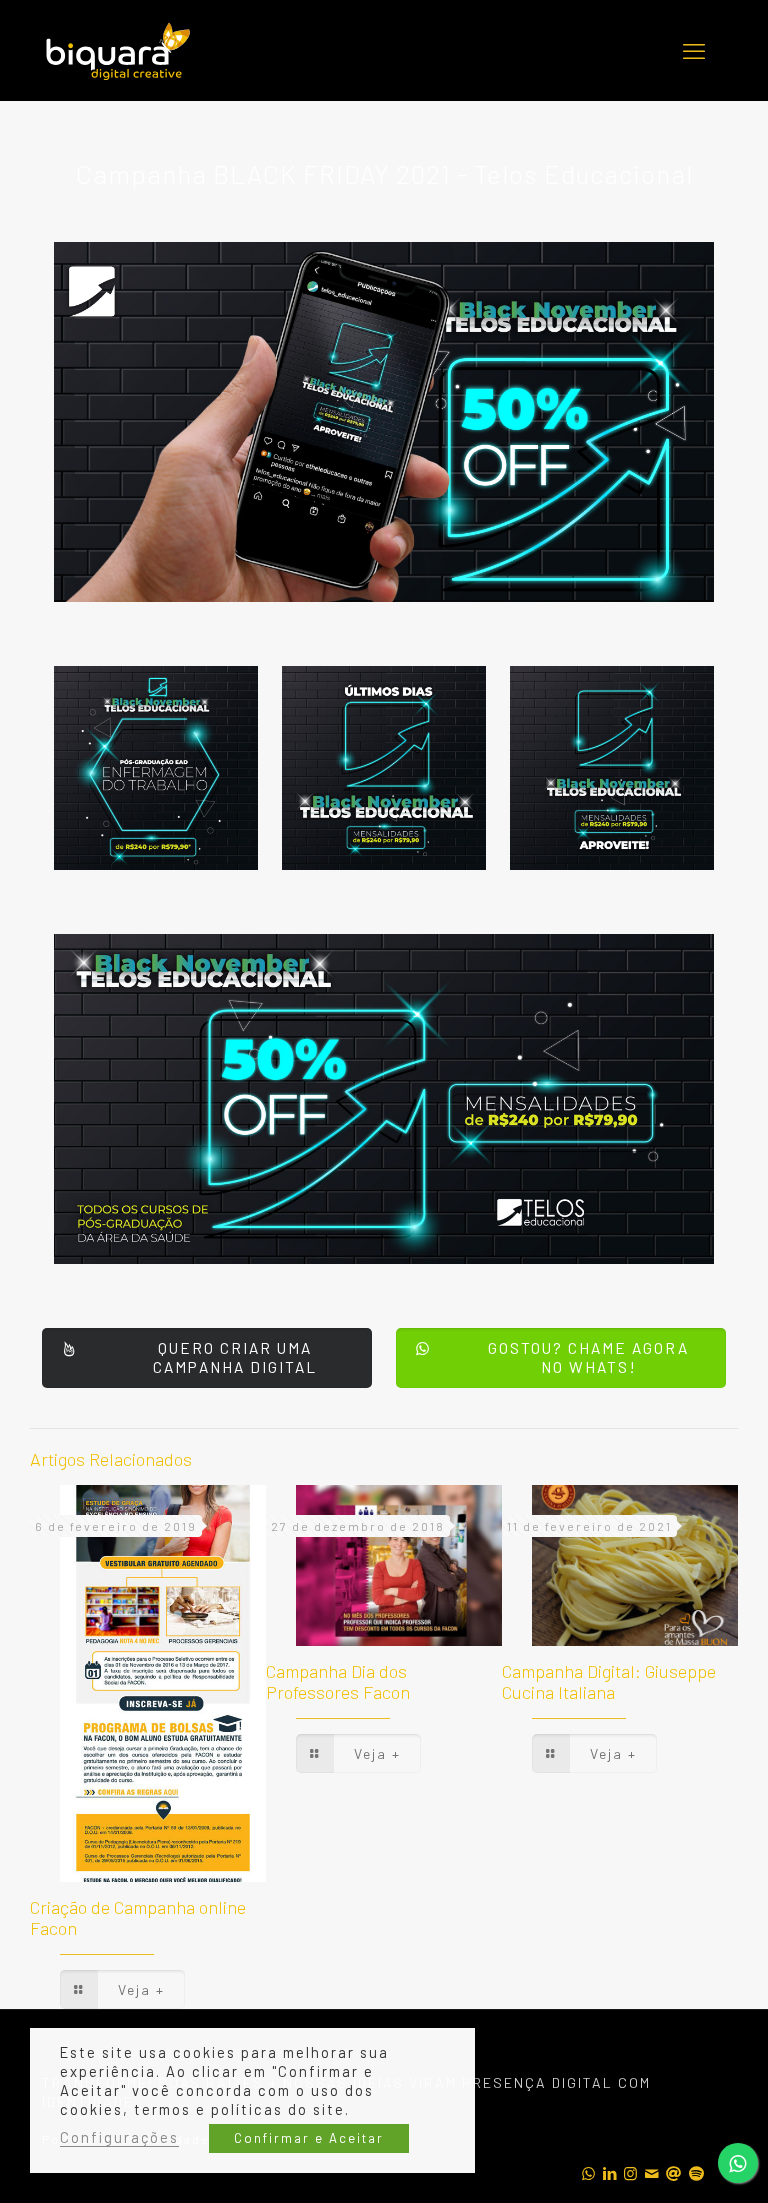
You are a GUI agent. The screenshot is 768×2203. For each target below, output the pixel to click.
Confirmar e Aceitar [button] (309, 2138)
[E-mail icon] (652, 2173)
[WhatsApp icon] (589, 2173)
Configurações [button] (119, 2137)
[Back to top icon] (705, 2052)
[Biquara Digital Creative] (117, 51)
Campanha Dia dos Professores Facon (338, 1681)
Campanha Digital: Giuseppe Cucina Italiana (609, 1681)
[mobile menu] (694, 50)
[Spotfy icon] (697, 2173)
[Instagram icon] (631, 2173)
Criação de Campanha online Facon (138, 1917)
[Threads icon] (674, 2173)
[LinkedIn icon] (610, 2173)
